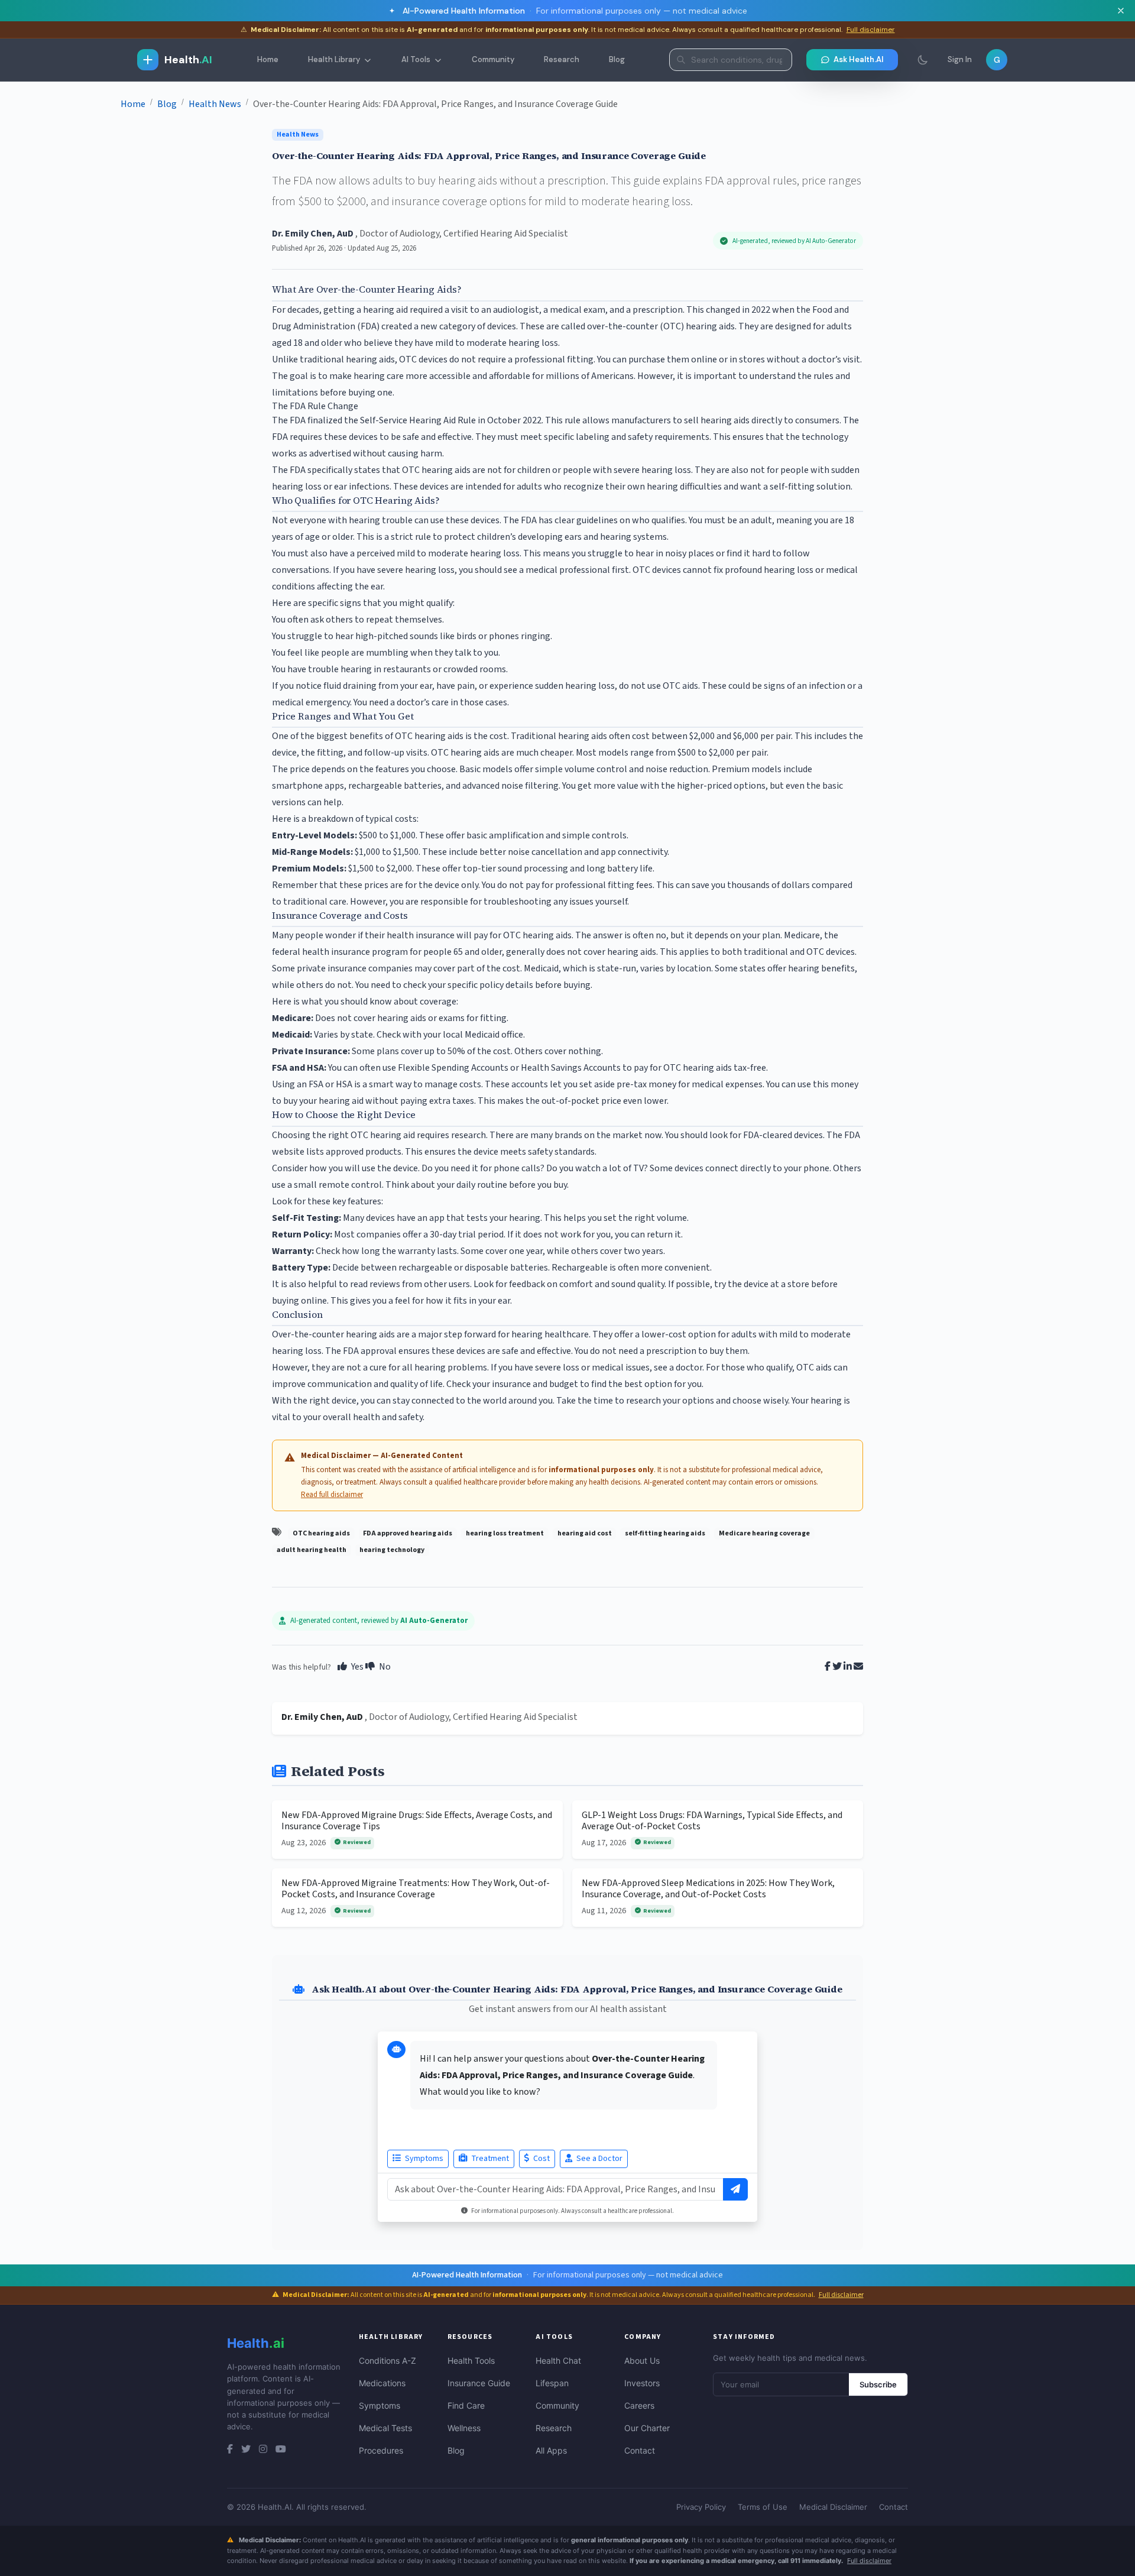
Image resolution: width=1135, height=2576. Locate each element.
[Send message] (735, 2189)
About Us (642, 2360)
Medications (382, 2383)
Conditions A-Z (387, 2360)
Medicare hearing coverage (764, 1533)
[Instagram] (263, 2449)
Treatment (489, 2159)
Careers (639, 2405)
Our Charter (647, 2428)
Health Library (334, 59)
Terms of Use (763, 2507)
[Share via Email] (858, 1667)
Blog (617, 59)
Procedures (381, 2450)
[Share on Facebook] (828, 1667)
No (384, 1667)
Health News (298, 135)
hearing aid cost (585, 1533)
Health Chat (558, 2360)
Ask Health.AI (859, 59)
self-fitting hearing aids (665, 1533)
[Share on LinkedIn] (848, 1667)
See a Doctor (599, 2159)
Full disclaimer (871, 30)
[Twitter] (246, 2449)
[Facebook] (230, 2449)
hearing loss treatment (505, 1533)
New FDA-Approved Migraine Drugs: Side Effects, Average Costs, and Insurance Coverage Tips (417, 1821)
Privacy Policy (701, 2507)
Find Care (466, 2405)
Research (562, 59)
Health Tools (471, 2360)
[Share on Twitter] (837, 1667)
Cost (541, 2159)
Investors (642, 2383)
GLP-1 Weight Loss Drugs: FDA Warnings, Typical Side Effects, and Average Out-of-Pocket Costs (712, 1821)
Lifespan (552, 2383)
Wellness (464, 2428)
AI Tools (416, 59)
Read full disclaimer (332, 1495)
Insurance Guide (479, 2383)
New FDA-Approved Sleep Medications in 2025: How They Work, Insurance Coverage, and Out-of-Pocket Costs (708, 1889)
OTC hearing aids (321, 1533)
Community (493, 59)
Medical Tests (385, 2428)
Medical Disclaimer (833, 2507)
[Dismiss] (1121, 11)
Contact (640, 2450)
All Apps (551, 2450)
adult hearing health (312, 1550)
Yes (356, 1667)
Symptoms (423, 2159)
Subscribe (878, 2384)
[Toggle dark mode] (923, 60)
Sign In (960, 59)
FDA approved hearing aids (408, 1533)
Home (268, 59)
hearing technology (392, 1550)
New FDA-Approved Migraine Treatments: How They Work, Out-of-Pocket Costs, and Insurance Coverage (416, 1889)
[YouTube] (281, 2449)
